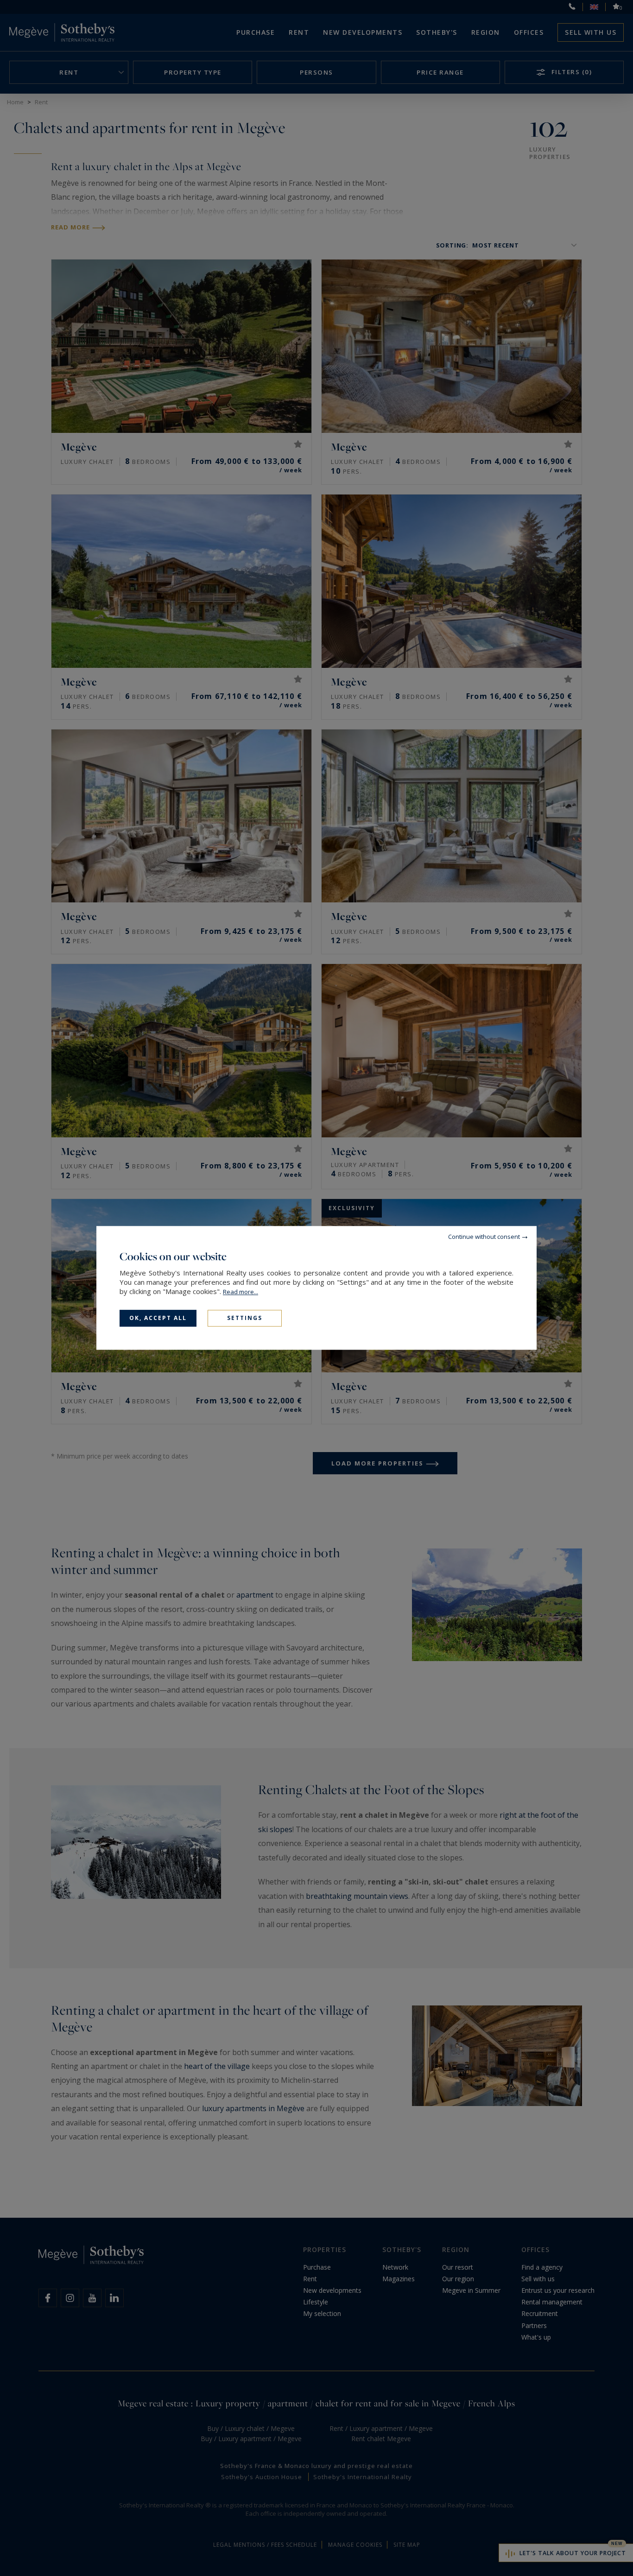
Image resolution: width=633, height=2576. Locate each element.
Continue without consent (484, 1237)
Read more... (241, 1292)
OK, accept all (158, 1318)
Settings (245, 1318)
